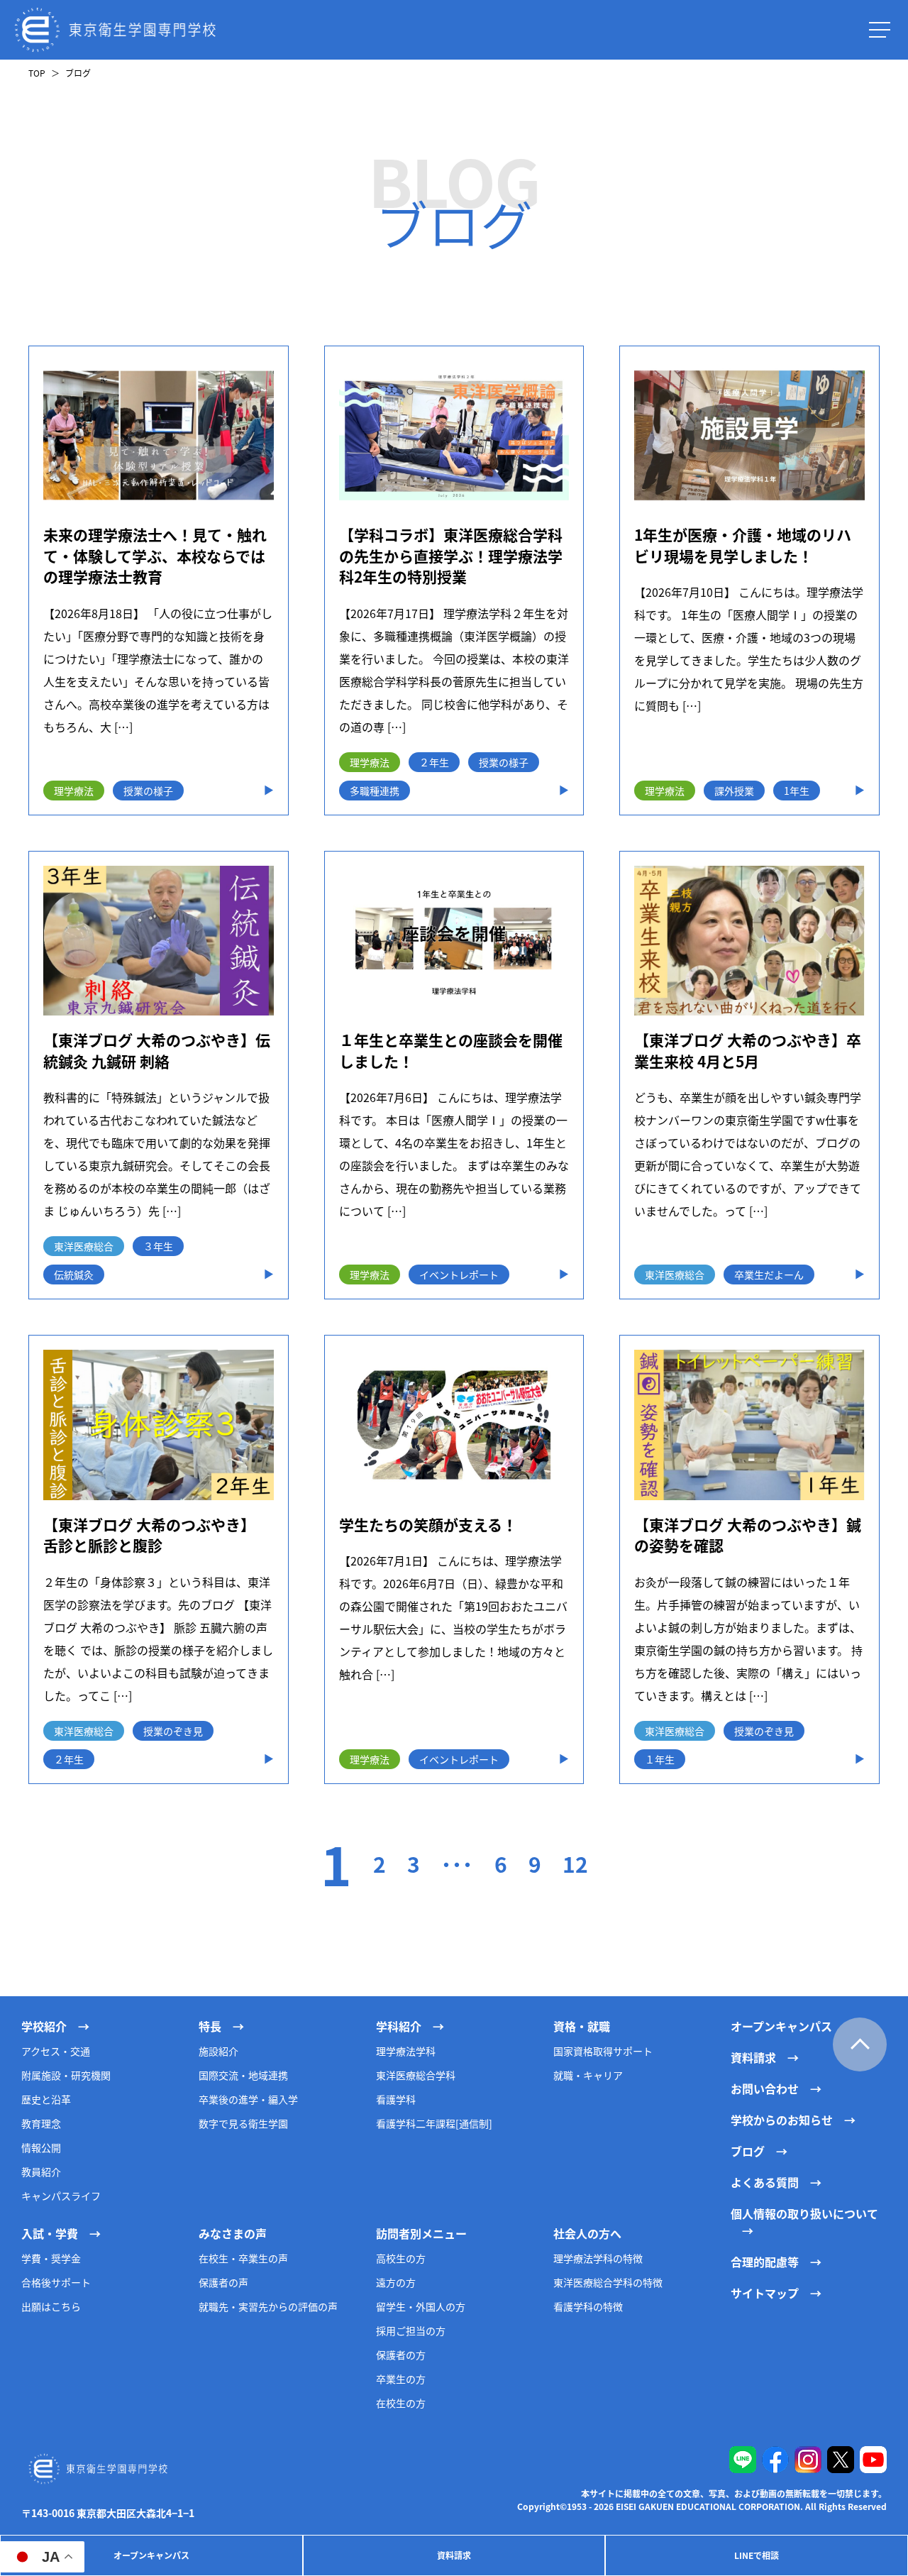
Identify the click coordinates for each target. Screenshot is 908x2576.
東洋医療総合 (84, 1246)
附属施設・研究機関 (66, 2075)
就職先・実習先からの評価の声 (268, 2306)
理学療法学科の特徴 (598, 2258)
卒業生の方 (401, 2379)
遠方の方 (396, 2282)
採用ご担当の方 (411, 2330)
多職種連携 (375, 791)
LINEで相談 (757, 2555)
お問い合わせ (765, 2088)
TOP (37, 73)
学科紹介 (399, 2026)
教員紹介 (41, 2172)
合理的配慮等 (765, 2262)
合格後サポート (56, 2282)
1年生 (797, 791)
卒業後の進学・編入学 (248, 2099)
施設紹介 (218, 2051)
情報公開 (41, 2147)
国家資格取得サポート (603, 2051)
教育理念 (41, 2123)
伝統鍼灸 (74, 1275)
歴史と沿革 (46, 2099)
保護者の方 (401, 2355)
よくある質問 (765, 2182)
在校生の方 (401, 2403)
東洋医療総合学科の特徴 (608, 2282)
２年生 (434, 762)
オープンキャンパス (151, 2555)
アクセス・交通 (56, 2051)
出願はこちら (51, 2306)
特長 (210, 2026)
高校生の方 (401, 2258)
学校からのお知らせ (782, 2120)
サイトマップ (765, 2293)
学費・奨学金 (51, 2258)
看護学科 (396, 2099)
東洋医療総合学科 (416, 2075)
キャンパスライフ (61, 2196)
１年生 (660, 1759)
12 (575, 1864)
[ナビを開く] (880, 30)
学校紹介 (44, 2026)
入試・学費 (50, 2233)
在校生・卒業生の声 (243, 2258)
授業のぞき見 (173, 1731)
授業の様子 (148, 791)
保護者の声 (223, 2282)
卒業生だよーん (769, 1275)
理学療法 (74, 791)
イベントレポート (459, 1275)
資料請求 (454, 2555)
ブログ (748, 2151)
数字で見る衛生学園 (243, 2123)
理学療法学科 (406, 2051)
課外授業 (734, 791)
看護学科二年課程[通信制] (434, 2123)
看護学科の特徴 (588, 2306)
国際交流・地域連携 (243, 2075)
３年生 (158, 1246)
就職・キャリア (588, 2075)
